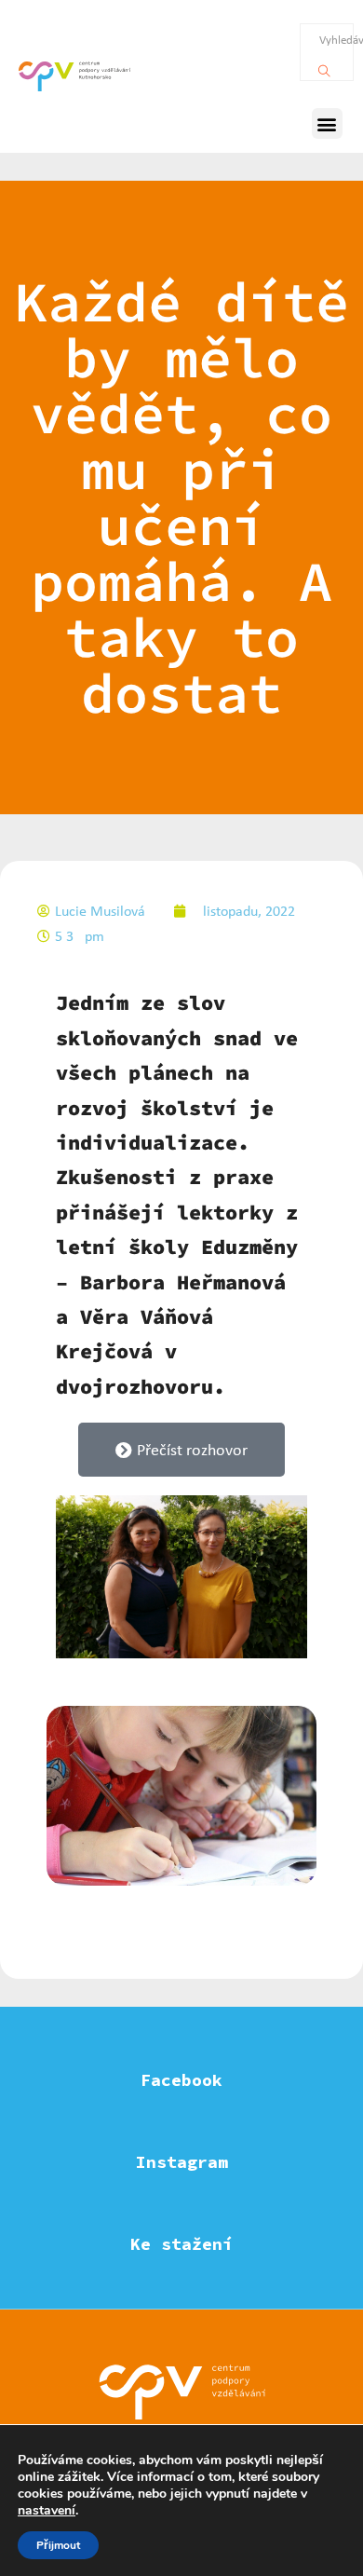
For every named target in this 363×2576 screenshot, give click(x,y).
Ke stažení (181, 2244)
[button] (327, 123)
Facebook (181, 2080)
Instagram (182, 2162)
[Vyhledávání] (324, 66)
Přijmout (58, 2545)
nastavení (47, 2511)
